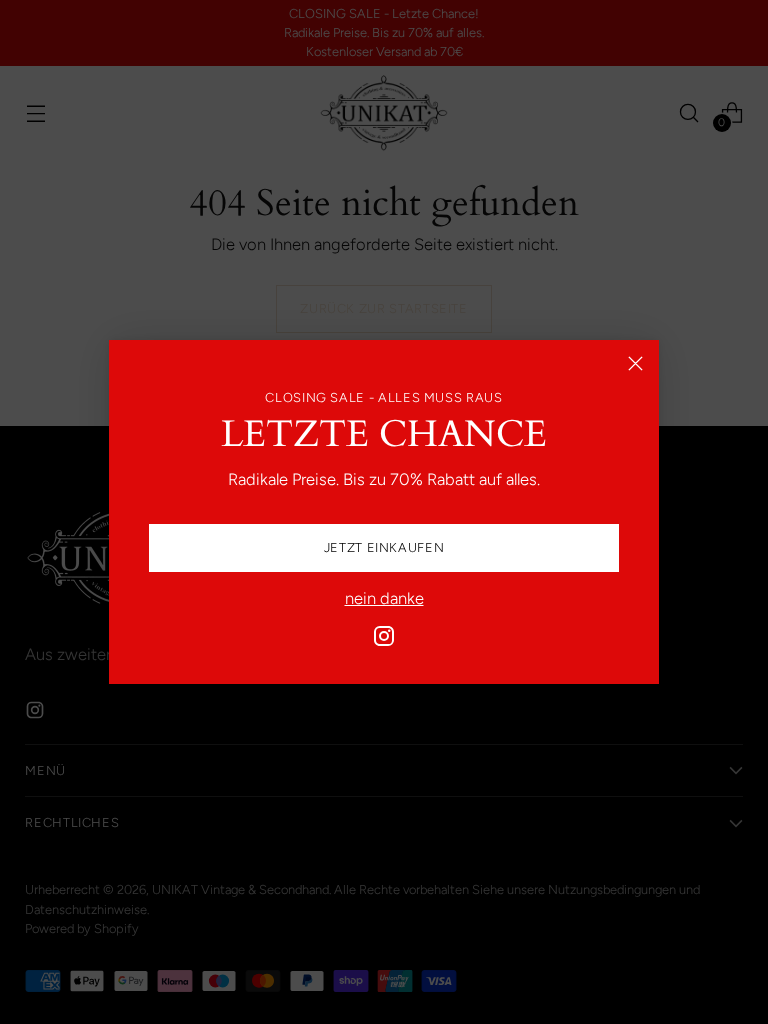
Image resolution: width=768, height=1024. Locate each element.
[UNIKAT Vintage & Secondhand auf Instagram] (384, 639)
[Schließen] (635, 363)
